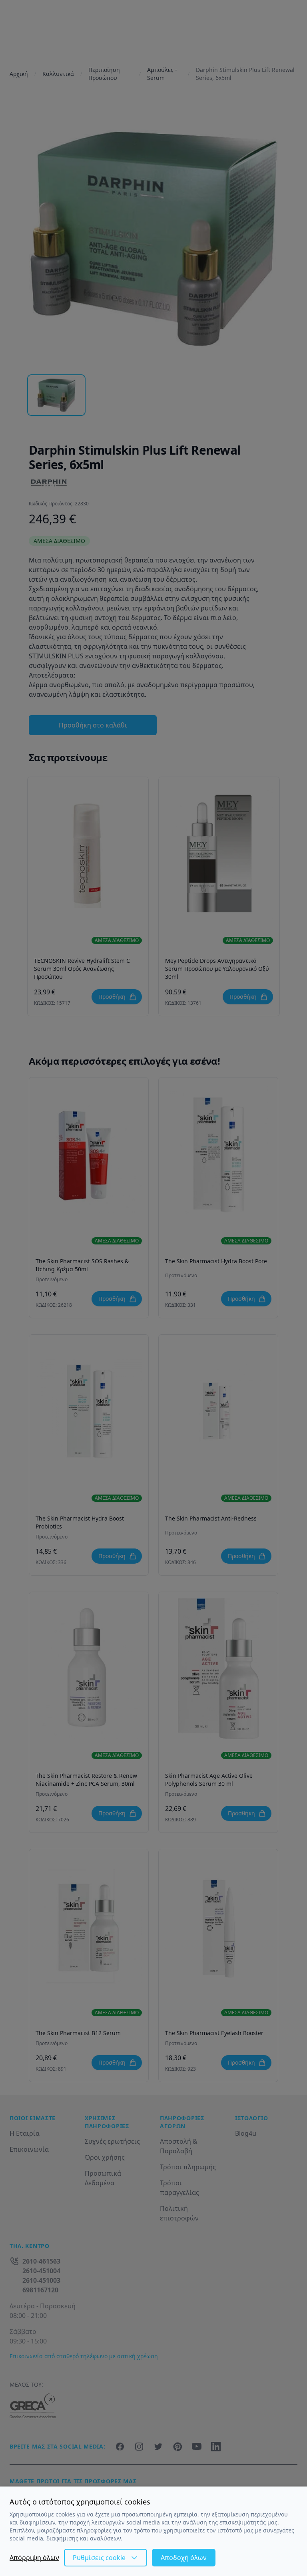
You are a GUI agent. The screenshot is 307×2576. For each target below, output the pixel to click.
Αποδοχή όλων (184, 2558)
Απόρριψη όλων (34, 2558)
